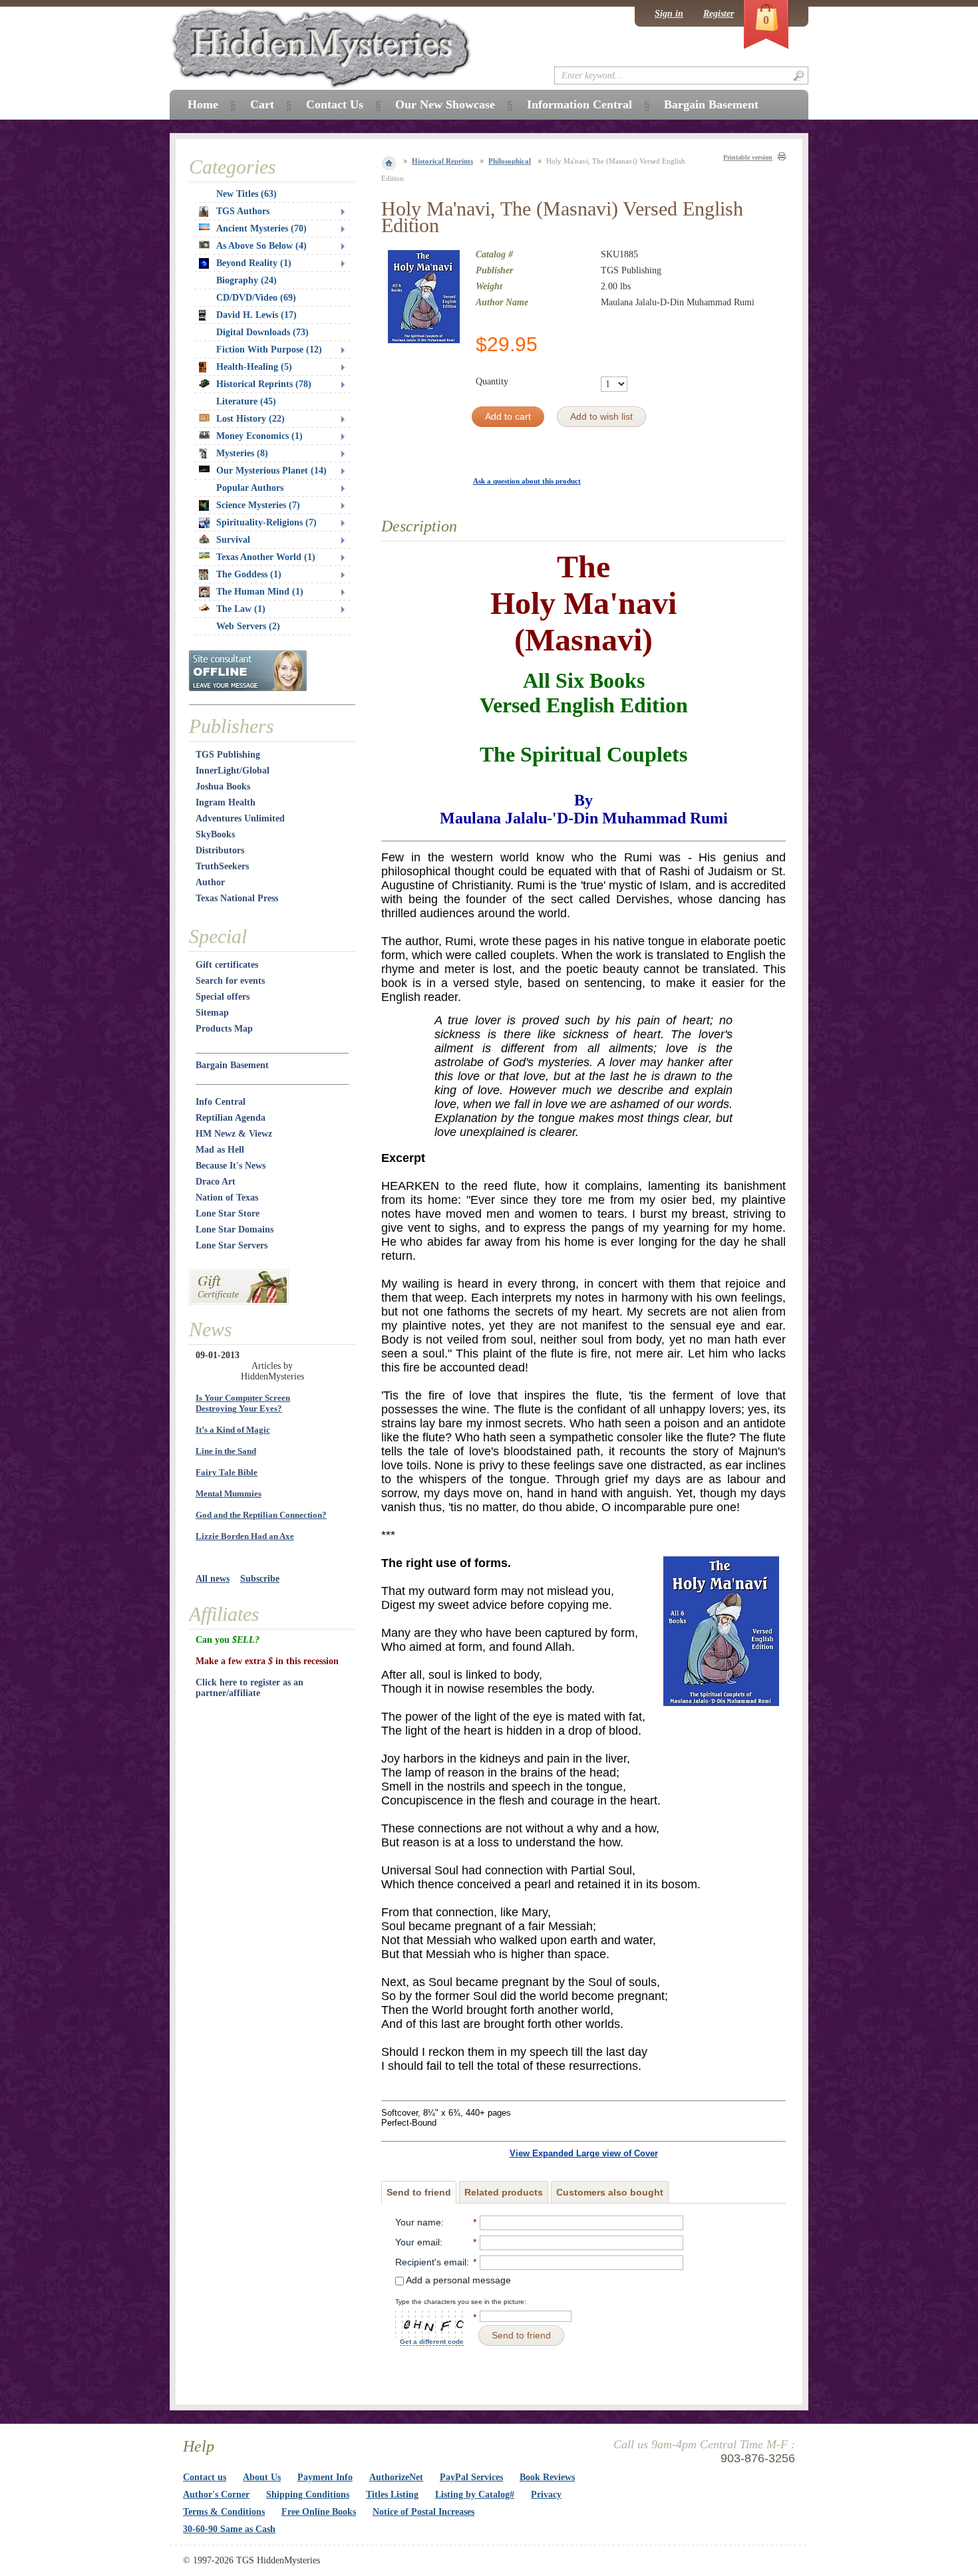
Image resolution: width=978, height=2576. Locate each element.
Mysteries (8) (242, 453)
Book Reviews (547, 2477)
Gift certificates (227, 965)
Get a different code (432, 2342)
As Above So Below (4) (261, 246)
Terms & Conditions (224, 2512)
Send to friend (419, 2192)
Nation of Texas (227, 1198)
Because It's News (231, 1166)
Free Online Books (319, 2512)
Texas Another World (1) (266, 557)
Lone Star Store (228, 1214)
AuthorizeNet (396, 2477)
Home (203, 104)
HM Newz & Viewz (234, 1134)
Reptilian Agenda (231, 1118)
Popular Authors (250, 488)
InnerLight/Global (233, 771)
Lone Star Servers (232, 1245)
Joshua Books (223, 787)
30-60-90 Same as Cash (229, 2529)
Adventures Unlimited (240, 818)
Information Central (579, 104)
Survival (233, 540)
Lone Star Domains (235, 1229)
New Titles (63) (246, 194)
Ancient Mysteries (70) (261, 228)
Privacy (546, 2495)
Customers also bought (610, 2192)
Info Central (221, 1102)
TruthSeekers (222, 866)
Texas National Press (237, 898)
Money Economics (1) (259, 436)
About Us (262, 2477)
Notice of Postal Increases (423, 2512)
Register (719, 14)
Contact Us (335, 104)
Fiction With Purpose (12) (269, 350)
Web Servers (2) (248, 626)
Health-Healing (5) (254, 367)
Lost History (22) (250, 419)
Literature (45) (246, 401)
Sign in (669, 14)
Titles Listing (392, 2495)
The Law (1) (241, 609)
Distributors (220, 850)
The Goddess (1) (249, 574)
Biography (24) (246, 280)
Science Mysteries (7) (258, 505)
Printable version (748, 157)
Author (210, 882)
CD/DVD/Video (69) (256, 298)
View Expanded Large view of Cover (584, 2153)
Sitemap (212, 1013)
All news (213, 1579)
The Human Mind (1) (260, 592)
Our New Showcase (445, 104)
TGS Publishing (228, 755)
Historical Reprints (442, 161)
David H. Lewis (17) (256, 315)
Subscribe (260, 1579)
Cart (262, 104)
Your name (418, 2222)
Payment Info (325, 2477)
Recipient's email (431, 2262)
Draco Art (216, 1182)
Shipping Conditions (308, 2495)
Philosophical (510, 161)
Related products (504, 2192)
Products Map (224, 1029)
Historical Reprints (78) (264, 384)
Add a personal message (457, 2280)
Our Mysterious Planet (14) (271, 471)
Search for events (230, 981)
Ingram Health (226, 802)
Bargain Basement (232, 1065)
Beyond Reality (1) (254, 263)
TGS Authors (243, 211)
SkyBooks (215, 834)
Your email (417, 2242)
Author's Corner (216, 2495)
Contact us (205, 2477)
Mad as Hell (220, 1150)
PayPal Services (471, 2477)
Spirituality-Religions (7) (266, 522)
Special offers (223, 997)
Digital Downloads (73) (262, 332)
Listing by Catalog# (475, 2495)
